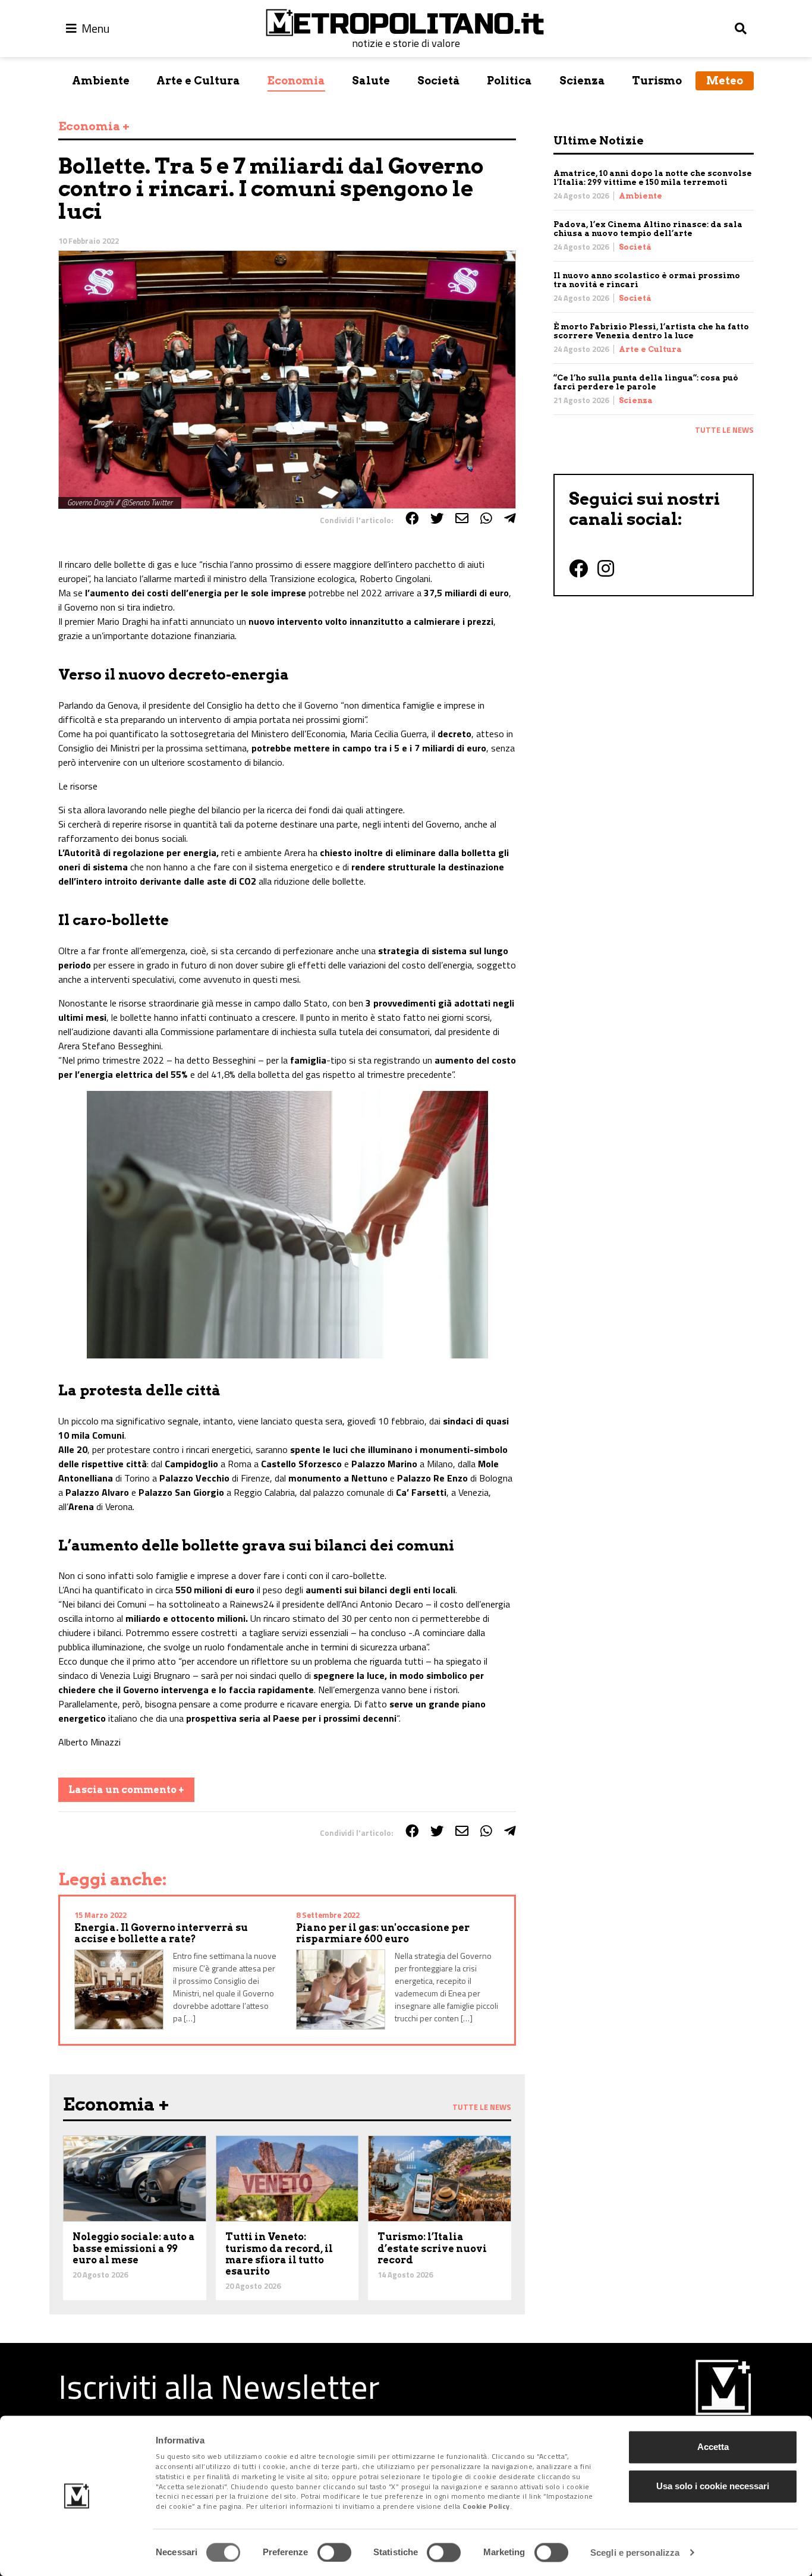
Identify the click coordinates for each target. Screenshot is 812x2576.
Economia (296, 81)
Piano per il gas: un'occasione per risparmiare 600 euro (383, 1933)
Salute (371, 81)
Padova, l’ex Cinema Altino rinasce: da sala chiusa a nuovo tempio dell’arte (648, 229)
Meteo (725, 81)
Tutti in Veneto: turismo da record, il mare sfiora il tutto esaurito (279, 2254)
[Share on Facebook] (412, 518)
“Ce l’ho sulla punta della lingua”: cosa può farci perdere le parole (646, 382)
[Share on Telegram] (510, 518)
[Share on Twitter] (437, 518)
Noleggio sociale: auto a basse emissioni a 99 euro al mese (134, 2248)
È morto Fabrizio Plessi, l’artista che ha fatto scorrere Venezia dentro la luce (651, 331)
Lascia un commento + (126, 1790)
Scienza (582, 81)
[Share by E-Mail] (462, 518)
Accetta (713, 2447)
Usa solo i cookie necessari (713, 2486)
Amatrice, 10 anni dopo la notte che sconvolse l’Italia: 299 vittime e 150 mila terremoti (653, 178)
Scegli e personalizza (635, 2553)
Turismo (657, 81)
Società (439, 81)
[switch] (334, 2552)
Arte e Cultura (198, 81)
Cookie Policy (486, 2507)
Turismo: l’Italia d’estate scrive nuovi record (432, 2248)
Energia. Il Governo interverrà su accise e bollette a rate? (161, 1933)
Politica (509, 81)
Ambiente (101, 81)
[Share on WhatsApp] (486, 518)
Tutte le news (724, 430)
